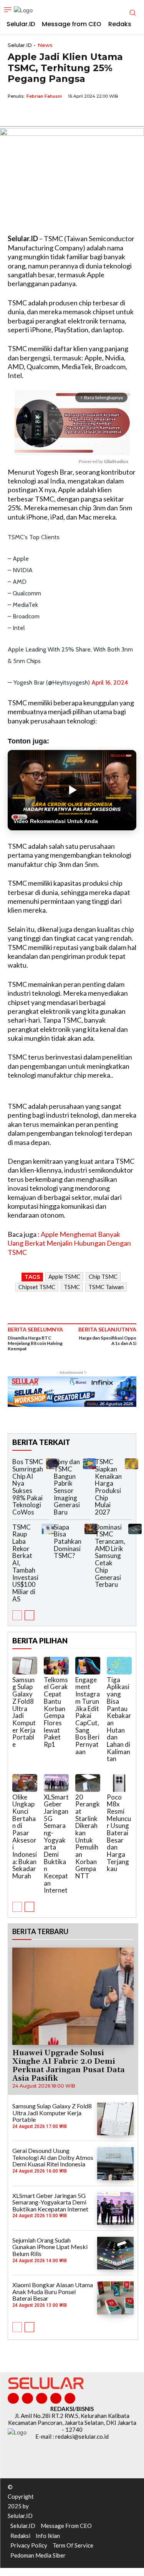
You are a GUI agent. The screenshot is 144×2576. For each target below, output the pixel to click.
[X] (33, 114)
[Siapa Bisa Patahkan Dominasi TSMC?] (91, 1529)
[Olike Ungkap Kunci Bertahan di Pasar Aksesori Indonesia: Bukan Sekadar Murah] (25, 1783)
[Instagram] (27, 2399)
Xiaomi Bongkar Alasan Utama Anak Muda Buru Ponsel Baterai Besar (53, 2291)
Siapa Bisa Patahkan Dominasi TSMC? (68, 1541)
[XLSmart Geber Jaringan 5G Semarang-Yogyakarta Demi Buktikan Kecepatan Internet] (56, 1783)
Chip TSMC (103, 1276)
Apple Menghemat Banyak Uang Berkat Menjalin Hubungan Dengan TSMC (69, 1243)
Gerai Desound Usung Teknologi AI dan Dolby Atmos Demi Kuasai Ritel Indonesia (53, 2157)
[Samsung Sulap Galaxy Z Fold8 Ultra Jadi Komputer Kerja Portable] (25, 1666)
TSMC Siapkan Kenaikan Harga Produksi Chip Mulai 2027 (108, 1487)
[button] (2, 2574)
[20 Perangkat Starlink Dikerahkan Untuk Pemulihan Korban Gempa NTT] (88, 1783)
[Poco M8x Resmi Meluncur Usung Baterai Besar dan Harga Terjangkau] (119, 1783)
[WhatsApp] (51, 114)
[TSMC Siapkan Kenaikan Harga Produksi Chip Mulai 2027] (131, 1464)
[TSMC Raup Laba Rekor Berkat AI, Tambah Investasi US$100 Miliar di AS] (48, 1529)
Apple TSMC (64, 1276)
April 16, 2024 (110, 682)
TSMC (72, 1287)
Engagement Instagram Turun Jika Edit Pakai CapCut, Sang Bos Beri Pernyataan (88, 1716)
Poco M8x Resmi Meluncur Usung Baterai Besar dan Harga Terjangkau (119, 1833)
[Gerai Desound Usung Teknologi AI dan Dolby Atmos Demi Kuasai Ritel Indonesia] (115, 2164)
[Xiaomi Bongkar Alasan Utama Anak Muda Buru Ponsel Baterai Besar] (115, 2298)
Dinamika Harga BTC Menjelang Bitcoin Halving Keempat (35, 1343)
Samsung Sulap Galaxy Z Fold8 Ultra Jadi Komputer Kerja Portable (24, 1712)
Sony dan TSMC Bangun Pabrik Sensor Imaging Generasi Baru (67, 1487)
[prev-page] (17, 1615)
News (45, 45)
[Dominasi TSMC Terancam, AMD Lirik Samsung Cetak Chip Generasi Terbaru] (135, 1529)
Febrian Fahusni (44, 96)
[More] (86, 114)
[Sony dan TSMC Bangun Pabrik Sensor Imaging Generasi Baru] (89, 1464)
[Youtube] (70, 2399)
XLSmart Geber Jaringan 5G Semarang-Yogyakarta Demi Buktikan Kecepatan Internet (56, 1844)
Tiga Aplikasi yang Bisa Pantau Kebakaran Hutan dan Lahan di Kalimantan (119, 1719)
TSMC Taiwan (106, 1287)
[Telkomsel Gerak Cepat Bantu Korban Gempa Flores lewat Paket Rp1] (56, 1666)
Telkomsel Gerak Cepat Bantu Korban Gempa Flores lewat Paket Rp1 (56, 1712)
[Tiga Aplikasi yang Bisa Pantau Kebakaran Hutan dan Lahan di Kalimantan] (119, 1666)
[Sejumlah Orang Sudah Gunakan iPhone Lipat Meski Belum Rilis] (115, 2253)
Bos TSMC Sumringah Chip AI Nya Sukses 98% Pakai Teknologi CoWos (28, 1487)
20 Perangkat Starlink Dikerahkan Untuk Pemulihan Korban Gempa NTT (88, 1837)
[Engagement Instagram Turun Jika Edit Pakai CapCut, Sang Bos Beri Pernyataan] (88, 1666)
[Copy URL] (68, 114)
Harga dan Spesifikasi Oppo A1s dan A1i (108, 1340)
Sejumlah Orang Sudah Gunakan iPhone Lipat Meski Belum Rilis (50, 2247)
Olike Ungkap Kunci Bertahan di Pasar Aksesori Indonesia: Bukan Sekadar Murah (25, 1837)
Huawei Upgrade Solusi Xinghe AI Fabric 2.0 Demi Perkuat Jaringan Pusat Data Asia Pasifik (69, 2066)
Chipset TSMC (37, 1287)
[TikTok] (42, 2399)
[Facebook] (15, 114)
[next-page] (29, 1615)
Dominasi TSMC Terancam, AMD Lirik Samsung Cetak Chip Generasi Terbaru (110, 1556)
